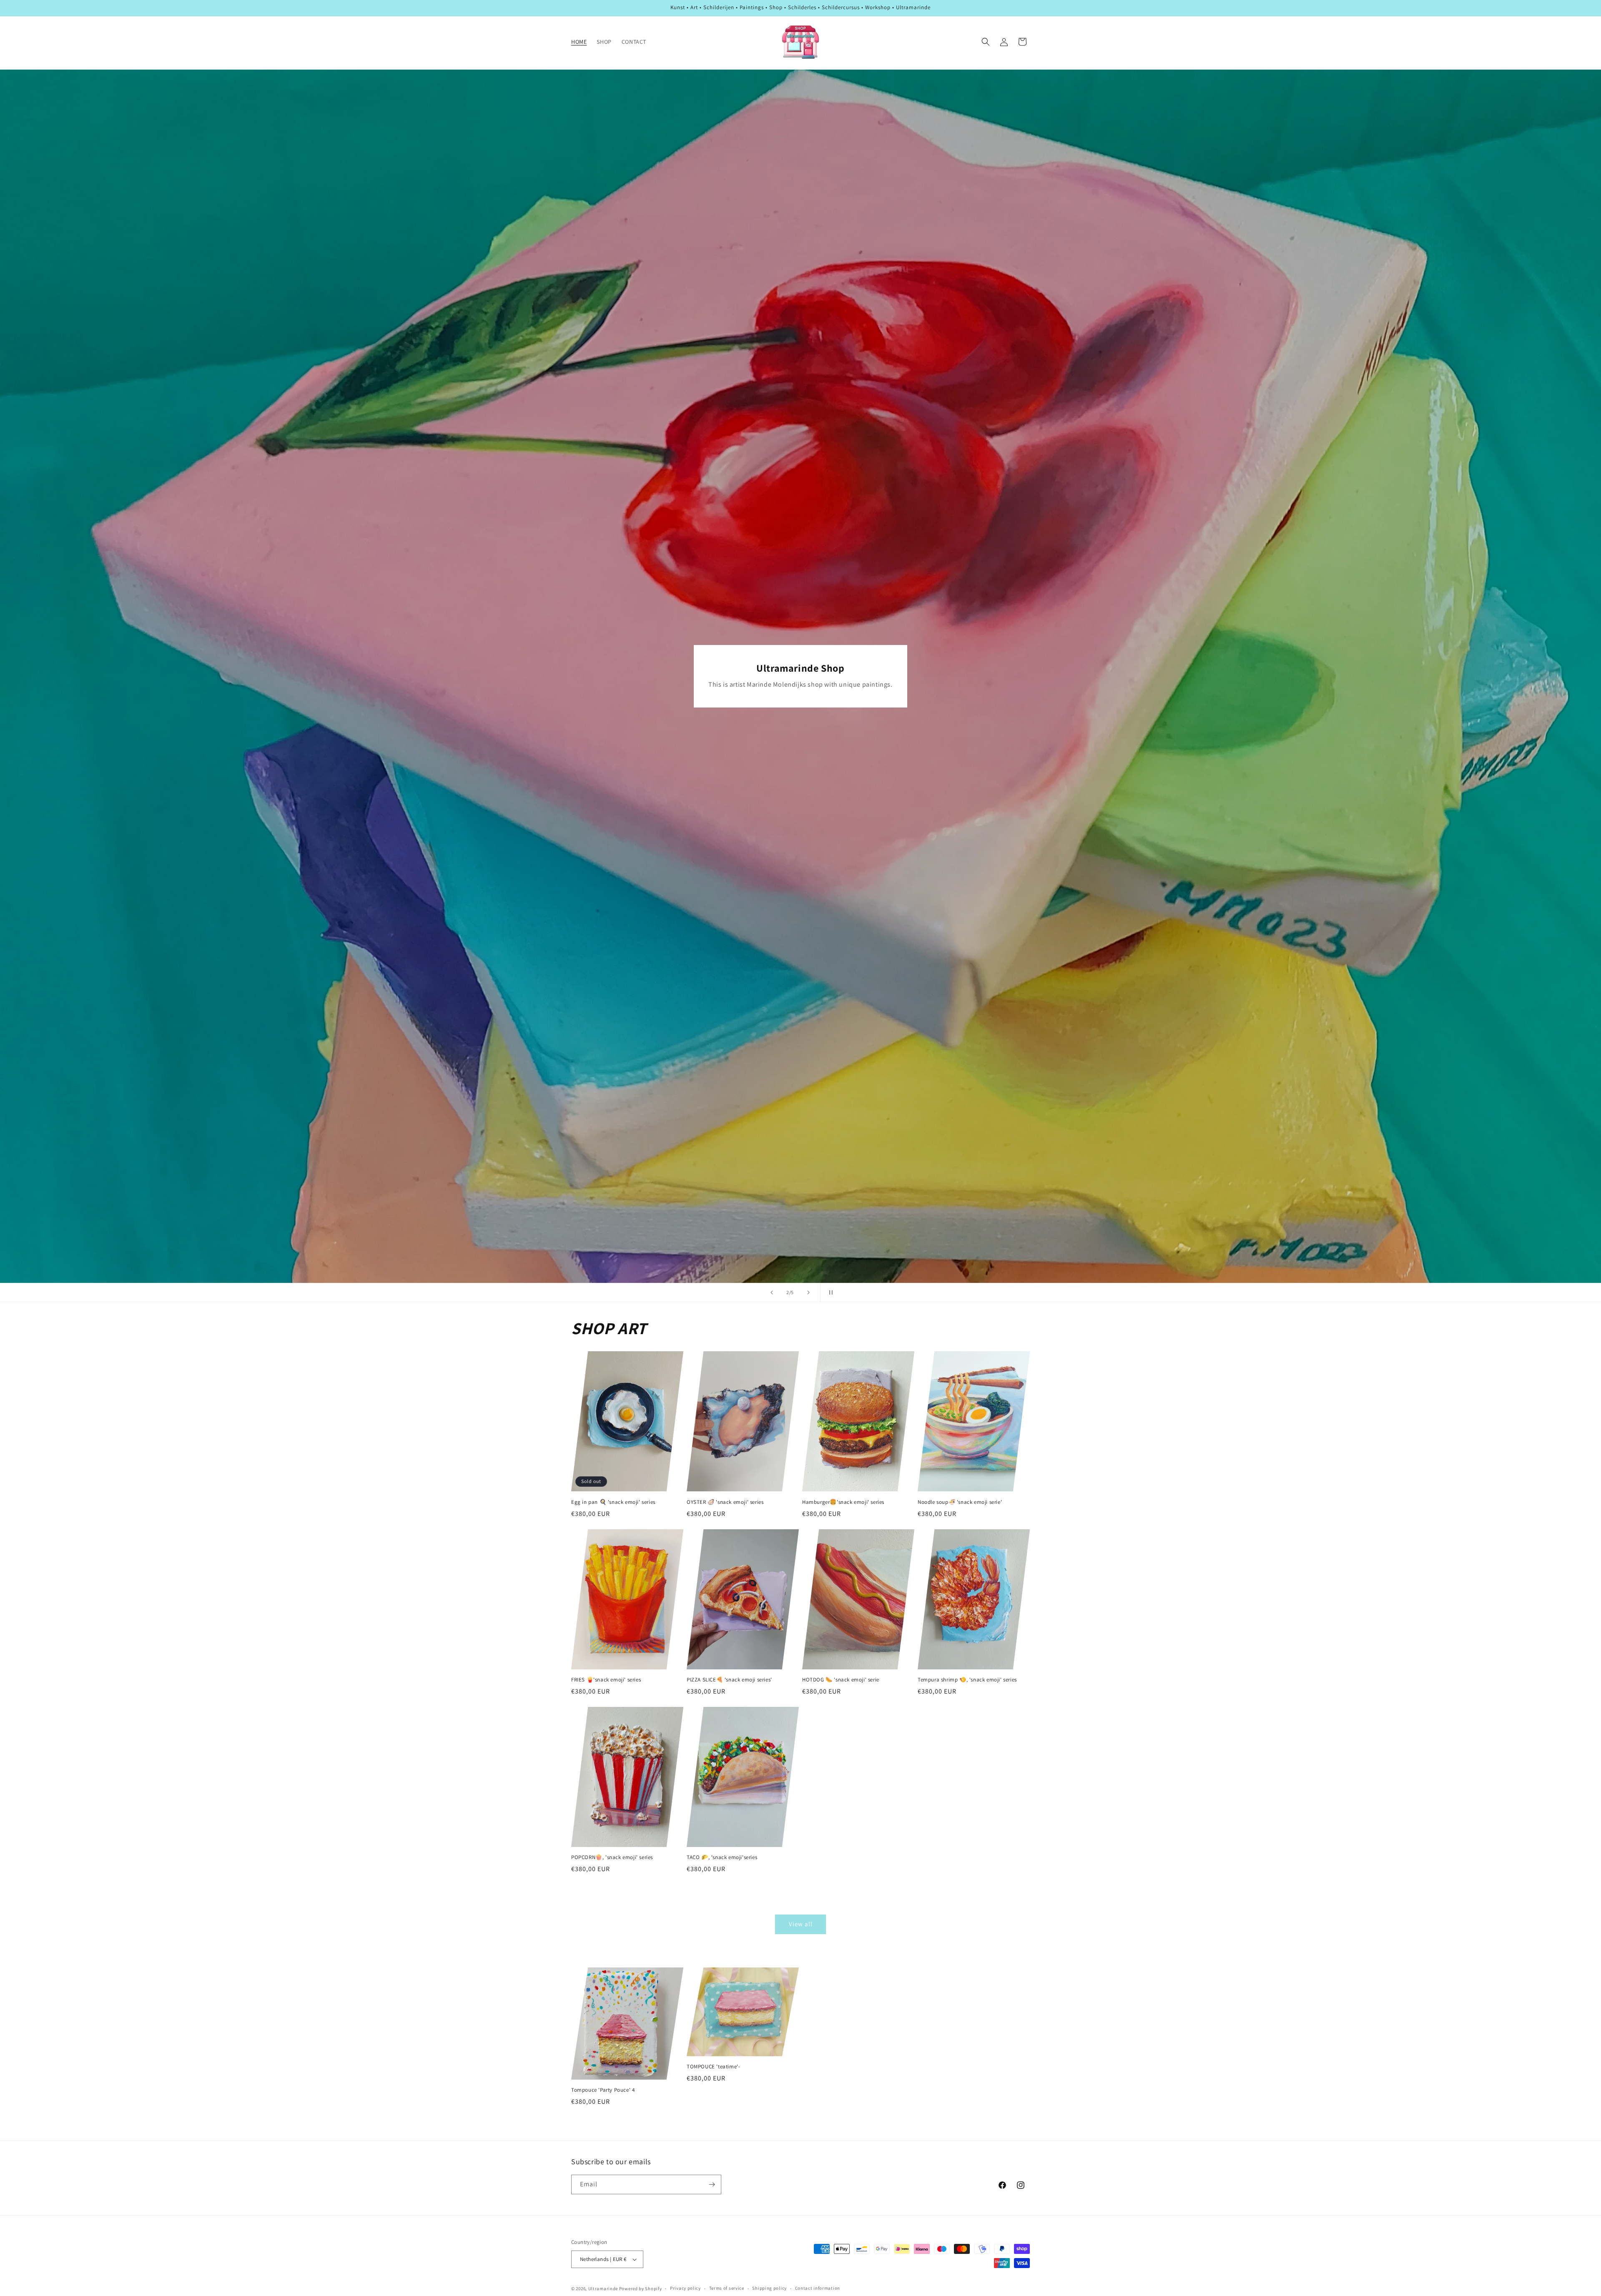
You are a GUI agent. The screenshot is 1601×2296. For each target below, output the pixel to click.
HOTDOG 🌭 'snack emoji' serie (841, 1680)
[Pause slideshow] (829, 1292)
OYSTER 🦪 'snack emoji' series (725, 1502)
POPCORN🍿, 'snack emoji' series (612, 1857)
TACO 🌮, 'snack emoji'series (722, 1857)
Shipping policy (769, 2288)
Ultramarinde (603, 2288)
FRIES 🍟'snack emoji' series (606, 1680)
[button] (986, 42)
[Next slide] (808, 1292)
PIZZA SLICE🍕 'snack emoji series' (729, 1680)
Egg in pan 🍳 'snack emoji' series (613, 1502)
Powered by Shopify (641, 2288)
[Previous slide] (772, 1292)
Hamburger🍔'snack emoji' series (843, 1502)
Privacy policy (685, 2288)
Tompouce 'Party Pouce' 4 (603, 2090)
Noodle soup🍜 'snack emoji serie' (960, 1502)
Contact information (818, 2288)
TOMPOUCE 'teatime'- (713, 2067)
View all (801, 1924)
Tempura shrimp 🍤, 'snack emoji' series (967, 1680)
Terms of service (727, 2288)
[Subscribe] (712, 2184)
